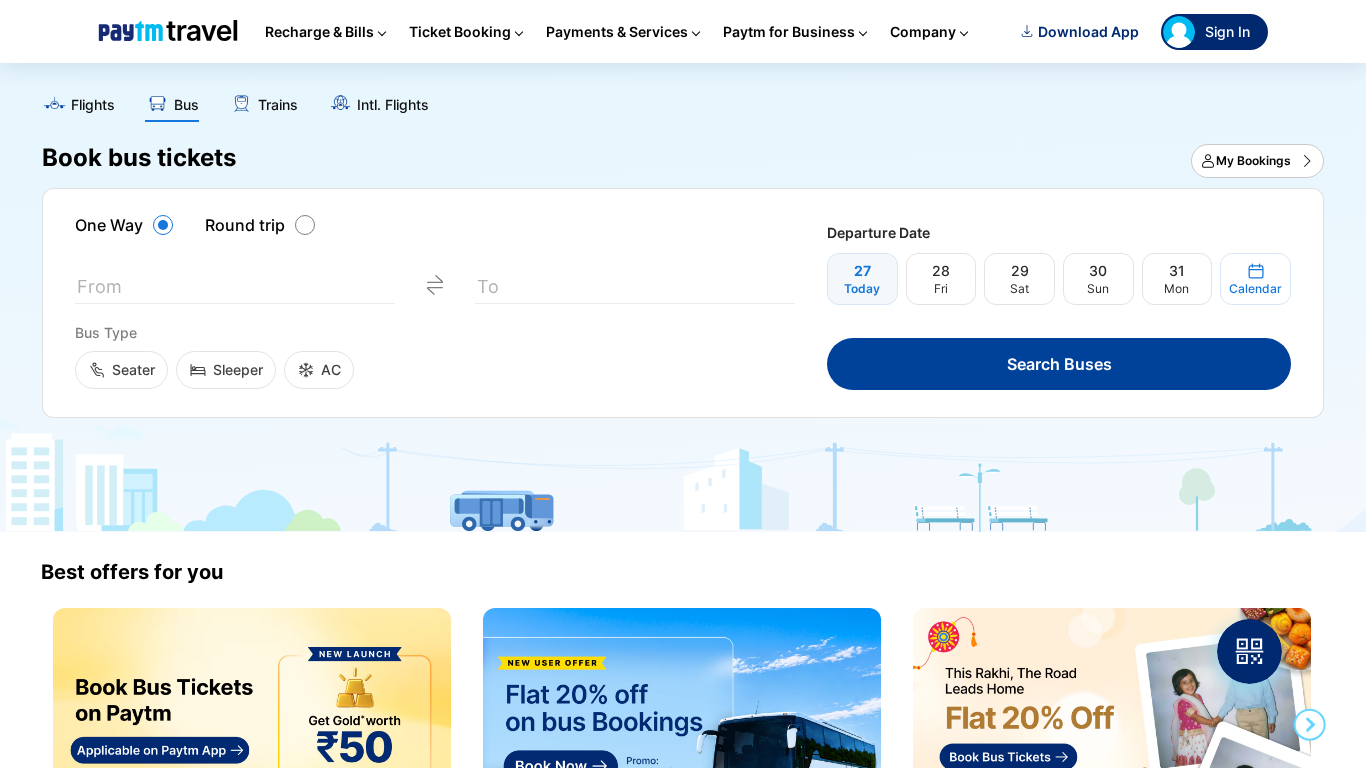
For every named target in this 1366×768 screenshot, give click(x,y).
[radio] (127, 225)
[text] (683, 98)
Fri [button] (941, 288)
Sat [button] (1019, 288)
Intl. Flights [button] (393, 105)
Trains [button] (278, 105)
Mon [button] (1176, 288)
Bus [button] (186, 105)
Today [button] (862, 288)
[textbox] (235, 290)
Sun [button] (1098, 288)
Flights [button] (93, 105)
